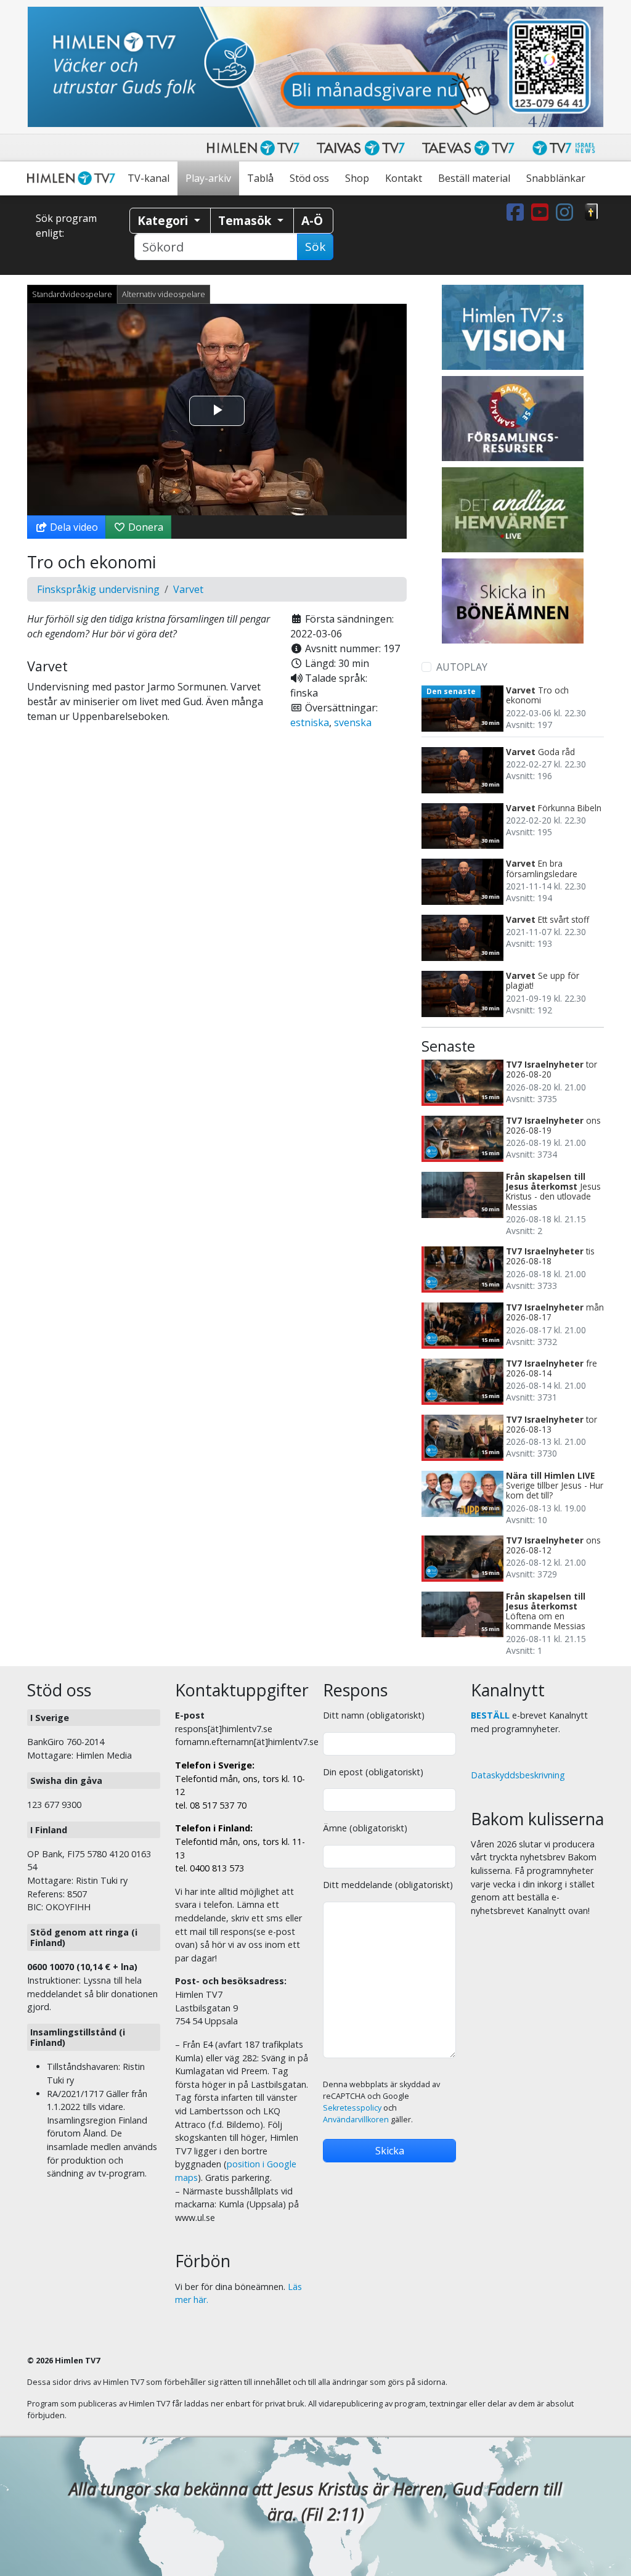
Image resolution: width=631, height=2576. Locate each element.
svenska (353, 722)
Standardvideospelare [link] (72, 294)
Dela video (73, 527)
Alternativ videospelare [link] (164, 294)
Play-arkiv (208, 178)
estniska (310, 722)
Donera (145, 527)
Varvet (188, 589)
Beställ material (474, 178)
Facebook (518, 212)
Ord (592, 212)
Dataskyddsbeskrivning (518, 1775)
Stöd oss (309, 178)
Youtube (542, 212)
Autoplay (462, 667)
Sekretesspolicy (352, 2108)
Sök (315, 247)
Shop (357, 178)
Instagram (567, 212)
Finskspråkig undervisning (98, 589)
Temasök (246, 220)
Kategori (164, 220)
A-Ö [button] (312, 220)
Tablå (260, 178)
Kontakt (404, 178)
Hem (73, 178)
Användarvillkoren (356, 2120)
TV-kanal (149, 178)
